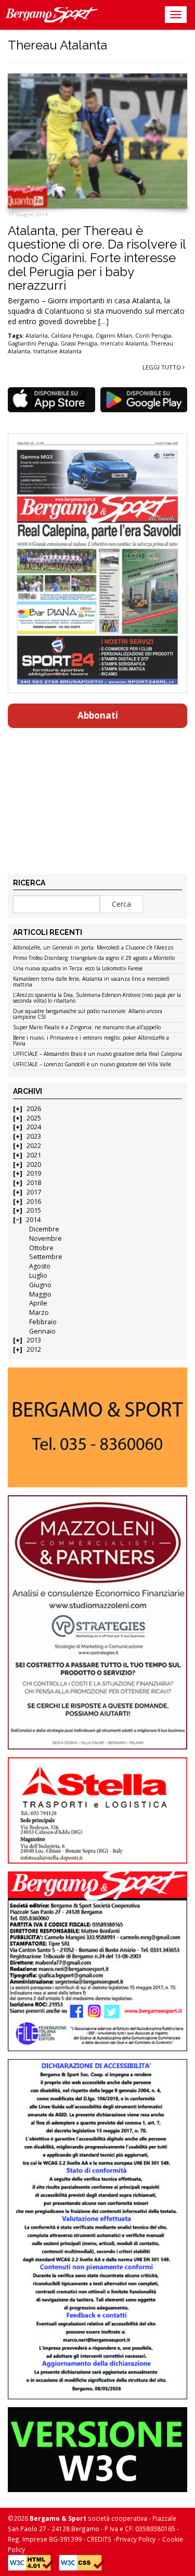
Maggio (40, 1294)
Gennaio (42, 1331)
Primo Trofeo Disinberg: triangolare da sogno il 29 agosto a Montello (94, 958)
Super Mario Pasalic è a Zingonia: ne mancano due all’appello (87, 1028)
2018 (34, 1183)
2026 (34, 1109)
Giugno (40, 1285)
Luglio (38, 1275)
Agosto (40, 1266)
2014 (33, 1220)
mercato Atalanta (124, 343)
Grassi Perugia (79, 343)
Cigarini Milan (114, 336)
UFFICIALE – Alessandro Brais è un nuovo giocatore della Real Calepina (97, 1054)
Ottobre (41, 1248)
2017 (34, 1192)
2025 (34, 1118)
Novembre (45, 1238)
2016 (34, 1201)
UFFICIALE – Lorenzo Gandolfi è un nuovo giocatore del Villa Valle (92, 1065)
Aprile (38, 1303)
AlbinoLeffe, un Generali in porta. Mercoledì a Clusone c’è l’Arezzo (93, 948)
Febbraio (43, 1322)
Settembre (46, 1257)
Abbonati (98, 715)
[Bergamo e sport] (97, 1427)
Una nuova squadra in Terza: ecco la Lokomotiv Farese (78, 969)
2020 (34, 1164)
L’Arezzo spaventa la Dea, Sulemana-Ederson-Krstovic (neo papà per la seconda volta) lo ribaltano (97, 998)
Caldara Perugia (72, 336)
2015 (34, 1210)
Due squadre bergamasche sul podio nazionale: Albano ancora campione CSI (88, 1014)
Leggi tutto (162, 367)
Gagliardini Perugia (33, 343)
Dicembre (44, 1229)
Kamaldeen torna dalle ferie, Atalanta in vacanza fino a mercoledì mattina (91, 982)
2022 (34, 1146)
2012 (34, 1349)
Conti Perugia (153, 336)
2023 (34, 1136)
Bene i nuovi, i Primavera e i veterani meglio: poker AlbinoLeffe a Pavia (91, 1041)
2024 (34, 1127)
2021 (34, 1155)
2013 (34, 1340)
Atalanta (37, 336)
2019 (34, 1173)
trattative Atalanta (57, 351)
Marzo (39, 1312)
